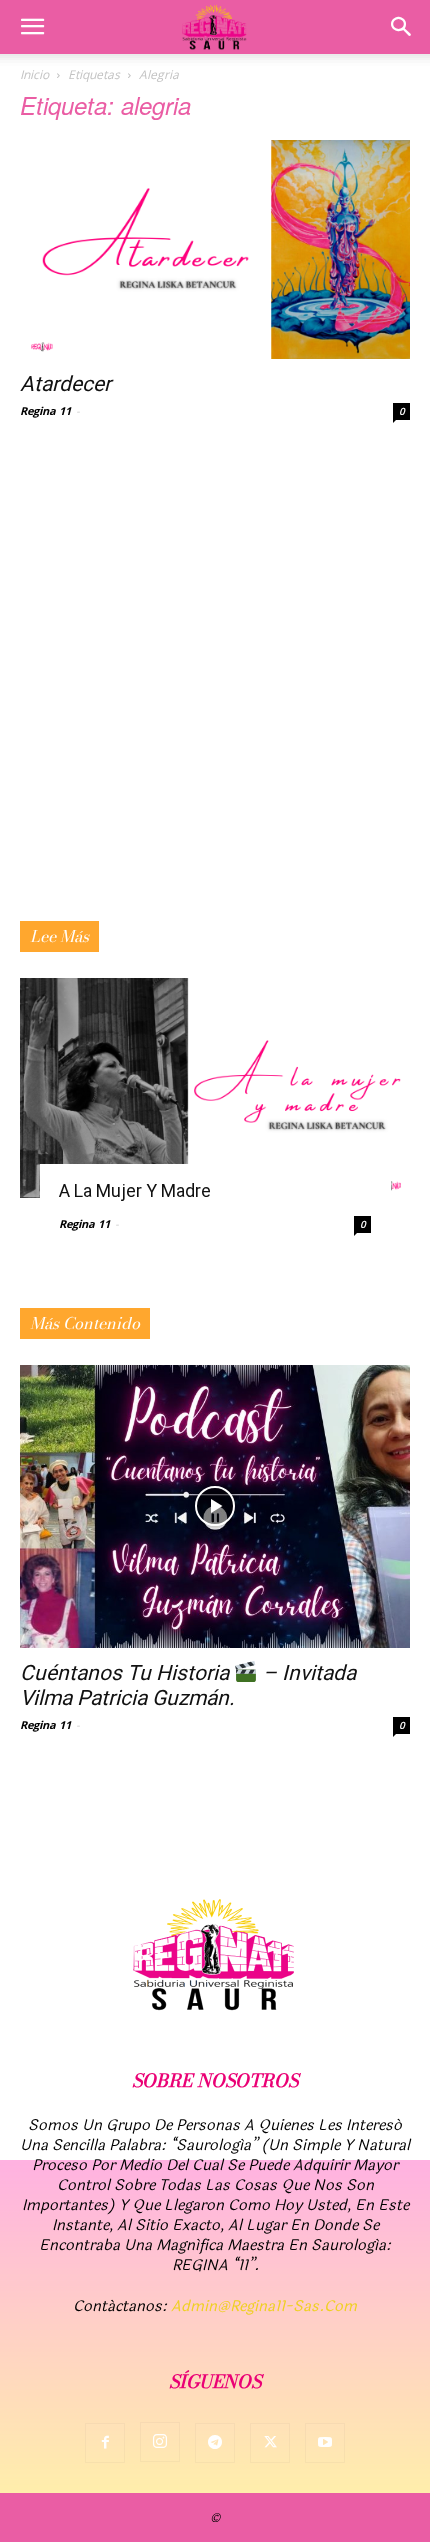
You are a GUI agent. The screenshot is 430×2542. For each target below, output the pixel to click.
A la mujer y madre (135, 1190)
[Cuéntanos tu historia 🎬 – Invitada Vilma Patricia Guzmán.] (215, 1506)
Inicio (34, 74)
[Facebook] (105, 2443)
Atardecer (65, 384)
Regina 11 (45, 410)
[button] (32, 27)
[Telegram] (215, 2443)
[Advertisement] (215, 696)
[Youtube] (325, 2443)
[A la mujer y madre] (215, 1087)
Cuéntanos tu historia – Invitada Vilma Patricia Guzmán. (188, 1685)
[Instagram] (160, 2442)
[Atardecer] (215, 249)
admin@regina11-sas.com (264, 2306)
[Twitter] (270, 2443)
